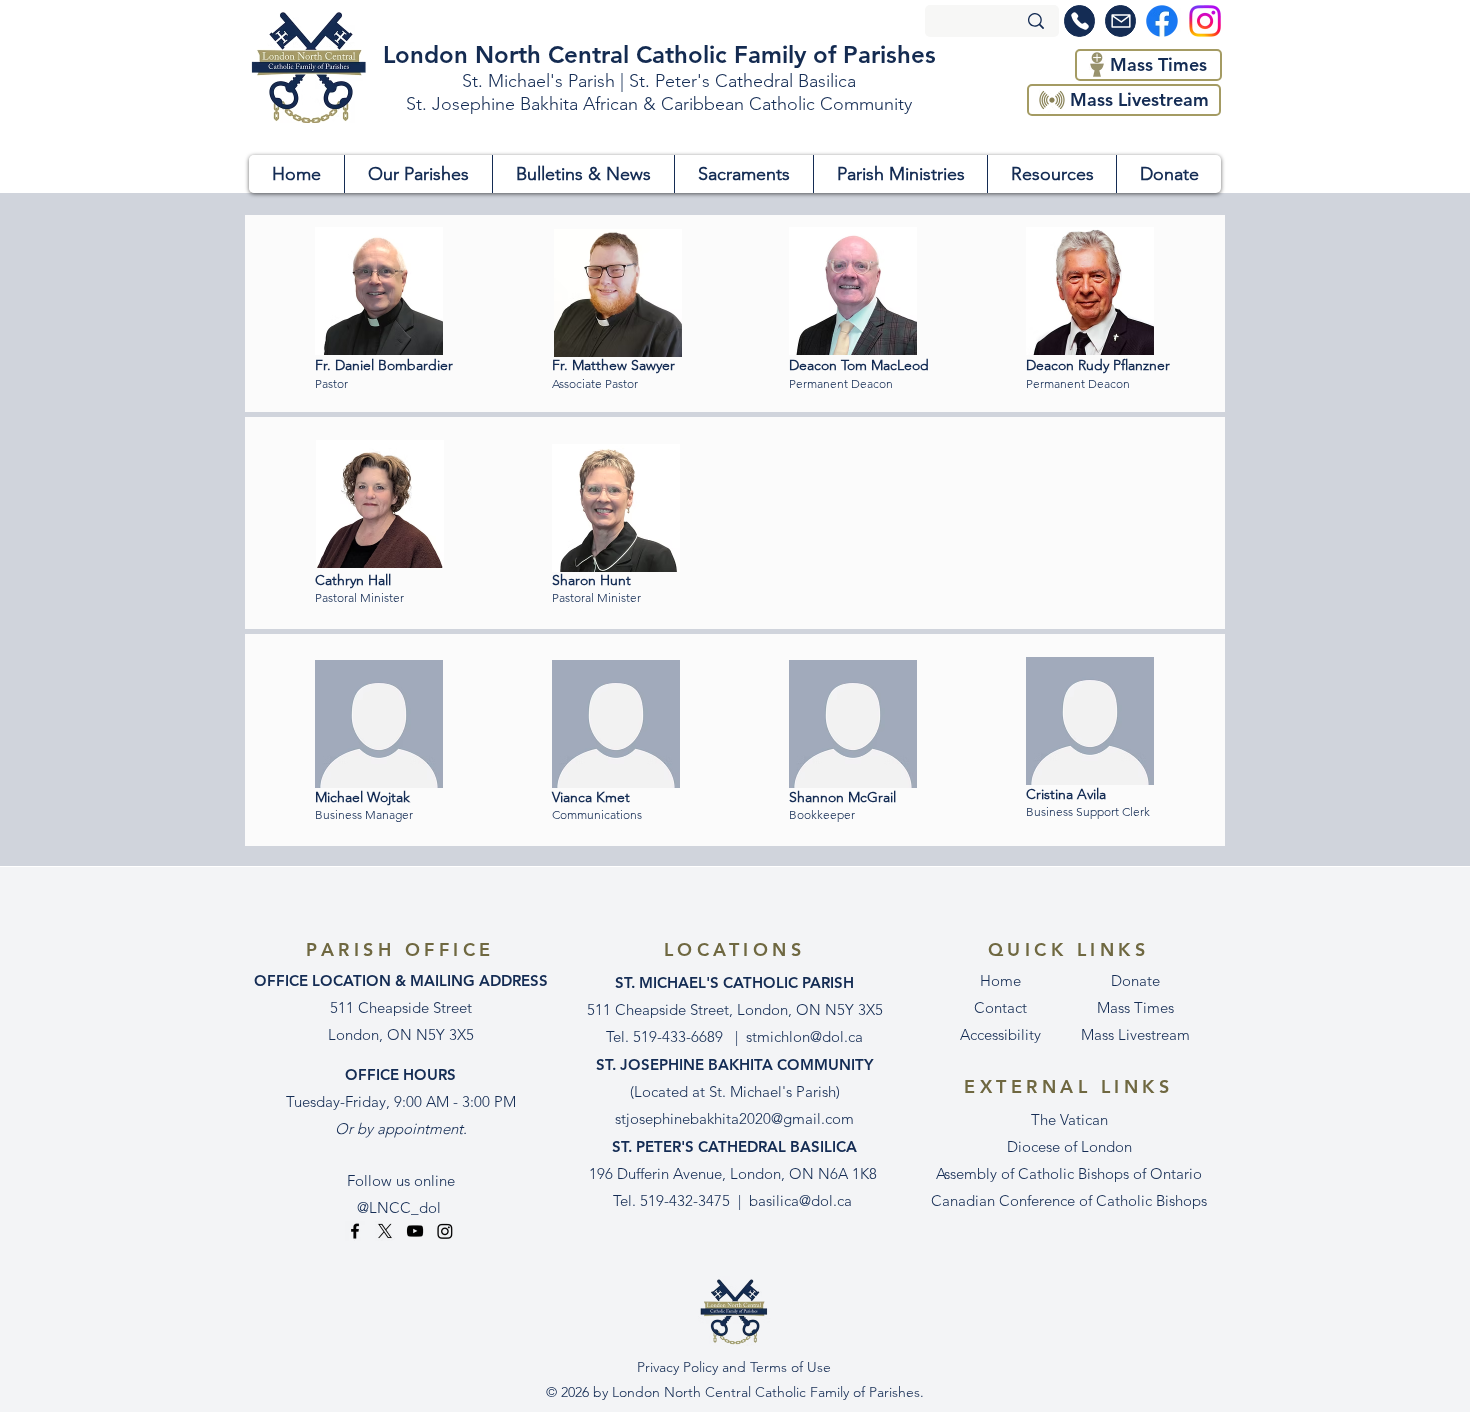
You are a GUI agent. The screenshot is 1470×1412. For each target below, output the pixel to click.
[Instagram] (445, 1231)
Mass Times (1135, 1007)
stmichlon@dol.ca (804, 1036)
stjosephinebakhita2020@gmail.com (734, 1118)
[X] (385, 1231)
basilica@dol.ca (800, 1200)
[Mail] (1120, 21)
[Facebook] (355, 1231)
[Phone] (1079, 21)
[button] (418, 174)
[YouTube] (415, 1231)
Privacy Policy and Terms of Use (734, 1367)
